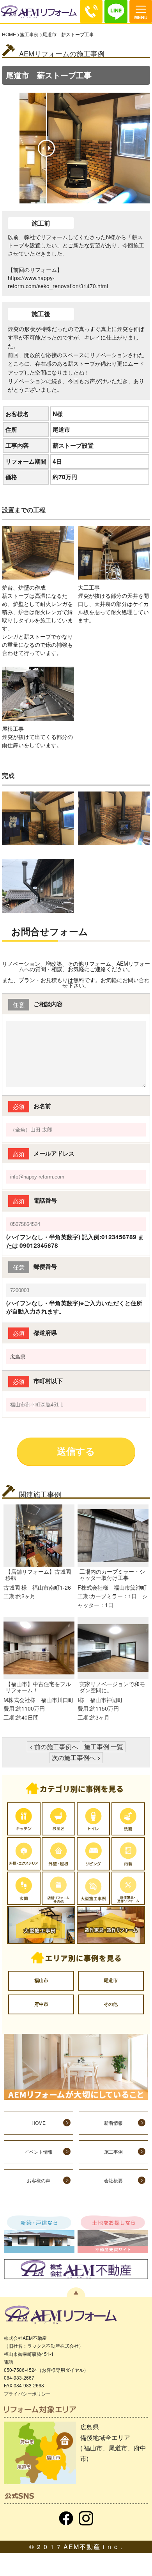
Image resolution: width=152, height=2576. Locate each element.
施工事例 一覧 (104, 1747)
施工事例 (29, 34)
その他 (111, 2004)
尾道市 (111, 1980)
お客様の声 (39, 2180)
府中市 (41, 2004)
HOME (9, 34)
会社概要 (113, 2180)
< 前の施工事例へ (54, 1747)
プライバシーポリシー (27, 2393)
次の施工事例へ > (76, 1757)
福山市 (41, 1980)
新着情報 (113, 2123)
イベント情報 (39, 2152)
